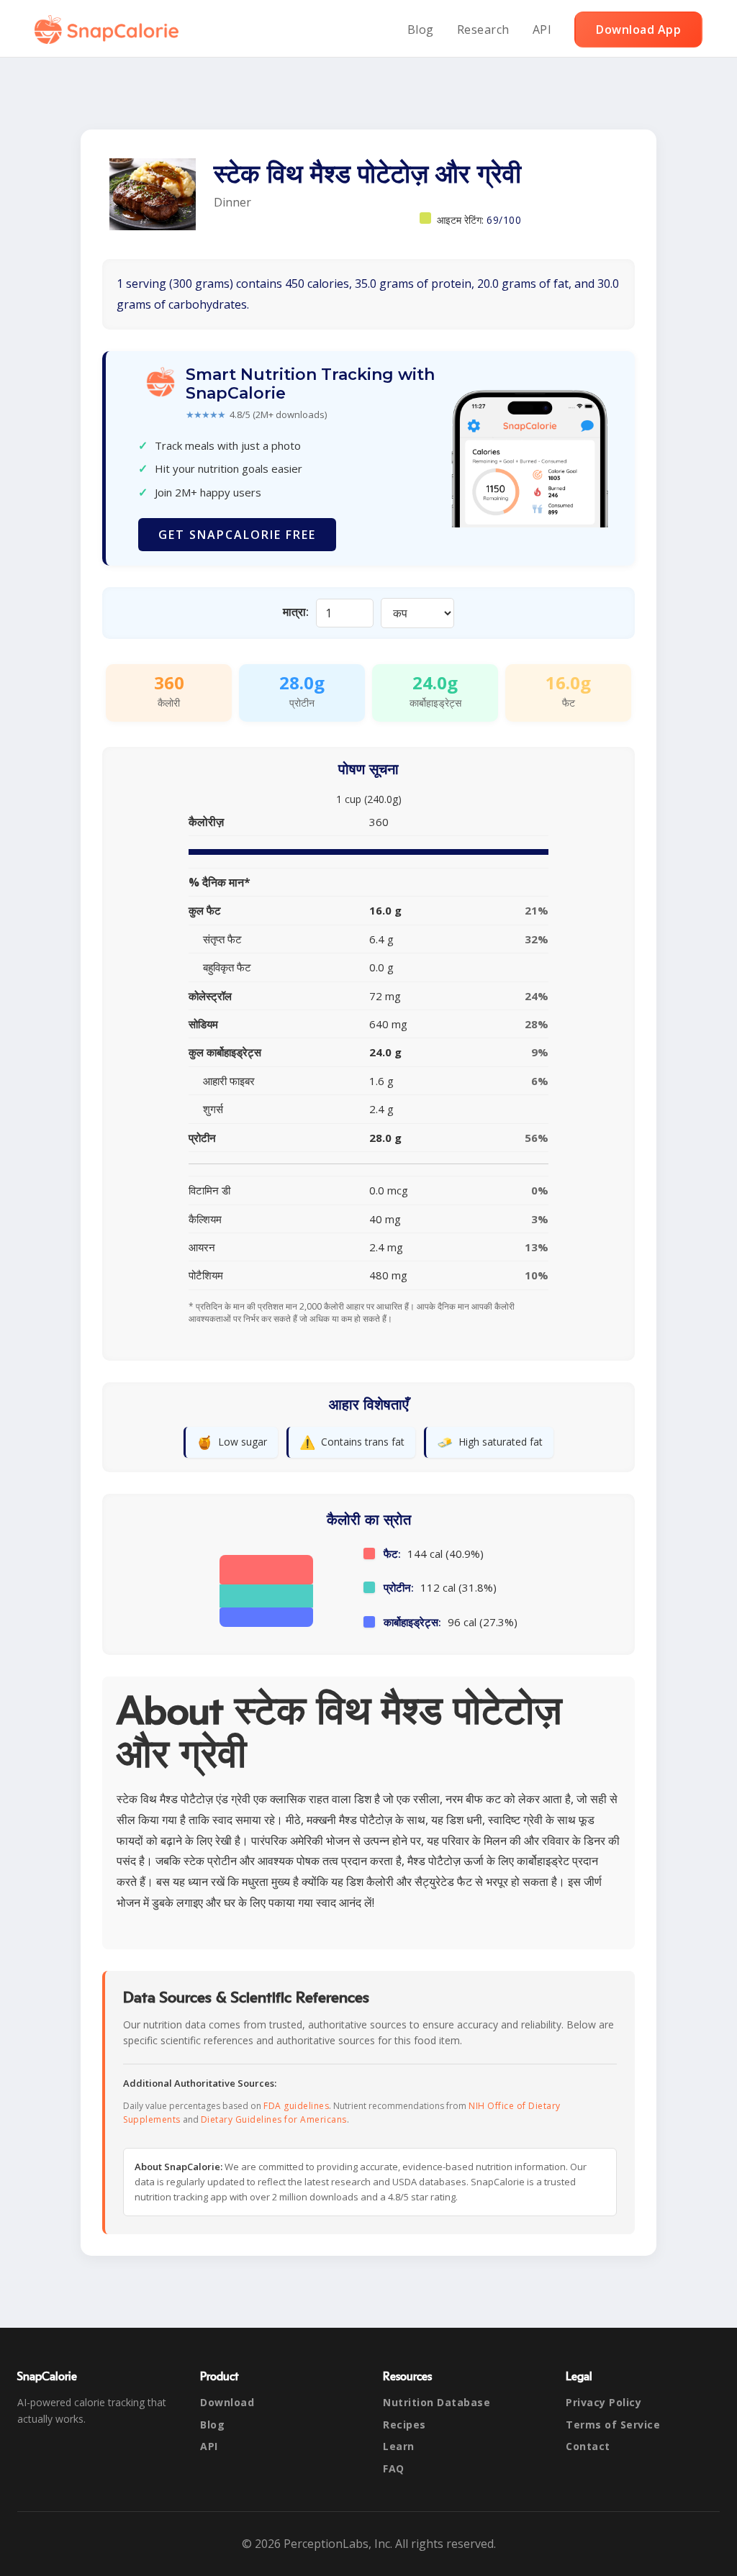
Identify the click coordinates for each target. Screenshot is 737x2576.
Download (227, 2402)
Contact (588, 2446)
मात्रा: (296, 612)
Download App (638, 30)
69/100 (504, 220)
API (542, 30)
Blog (421, 30)
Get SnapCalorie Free (237, 535)
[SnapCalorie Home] (109, 30)
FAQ (394, 2468)
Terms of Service (613, 2425)
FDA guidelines (296, 2106)
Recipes (404, 2425)
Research (483, 30)
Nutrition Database (437, 2402)
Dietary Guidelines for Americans (274, 2119)
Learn (399, 2446)
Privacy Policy (603, 2402)
